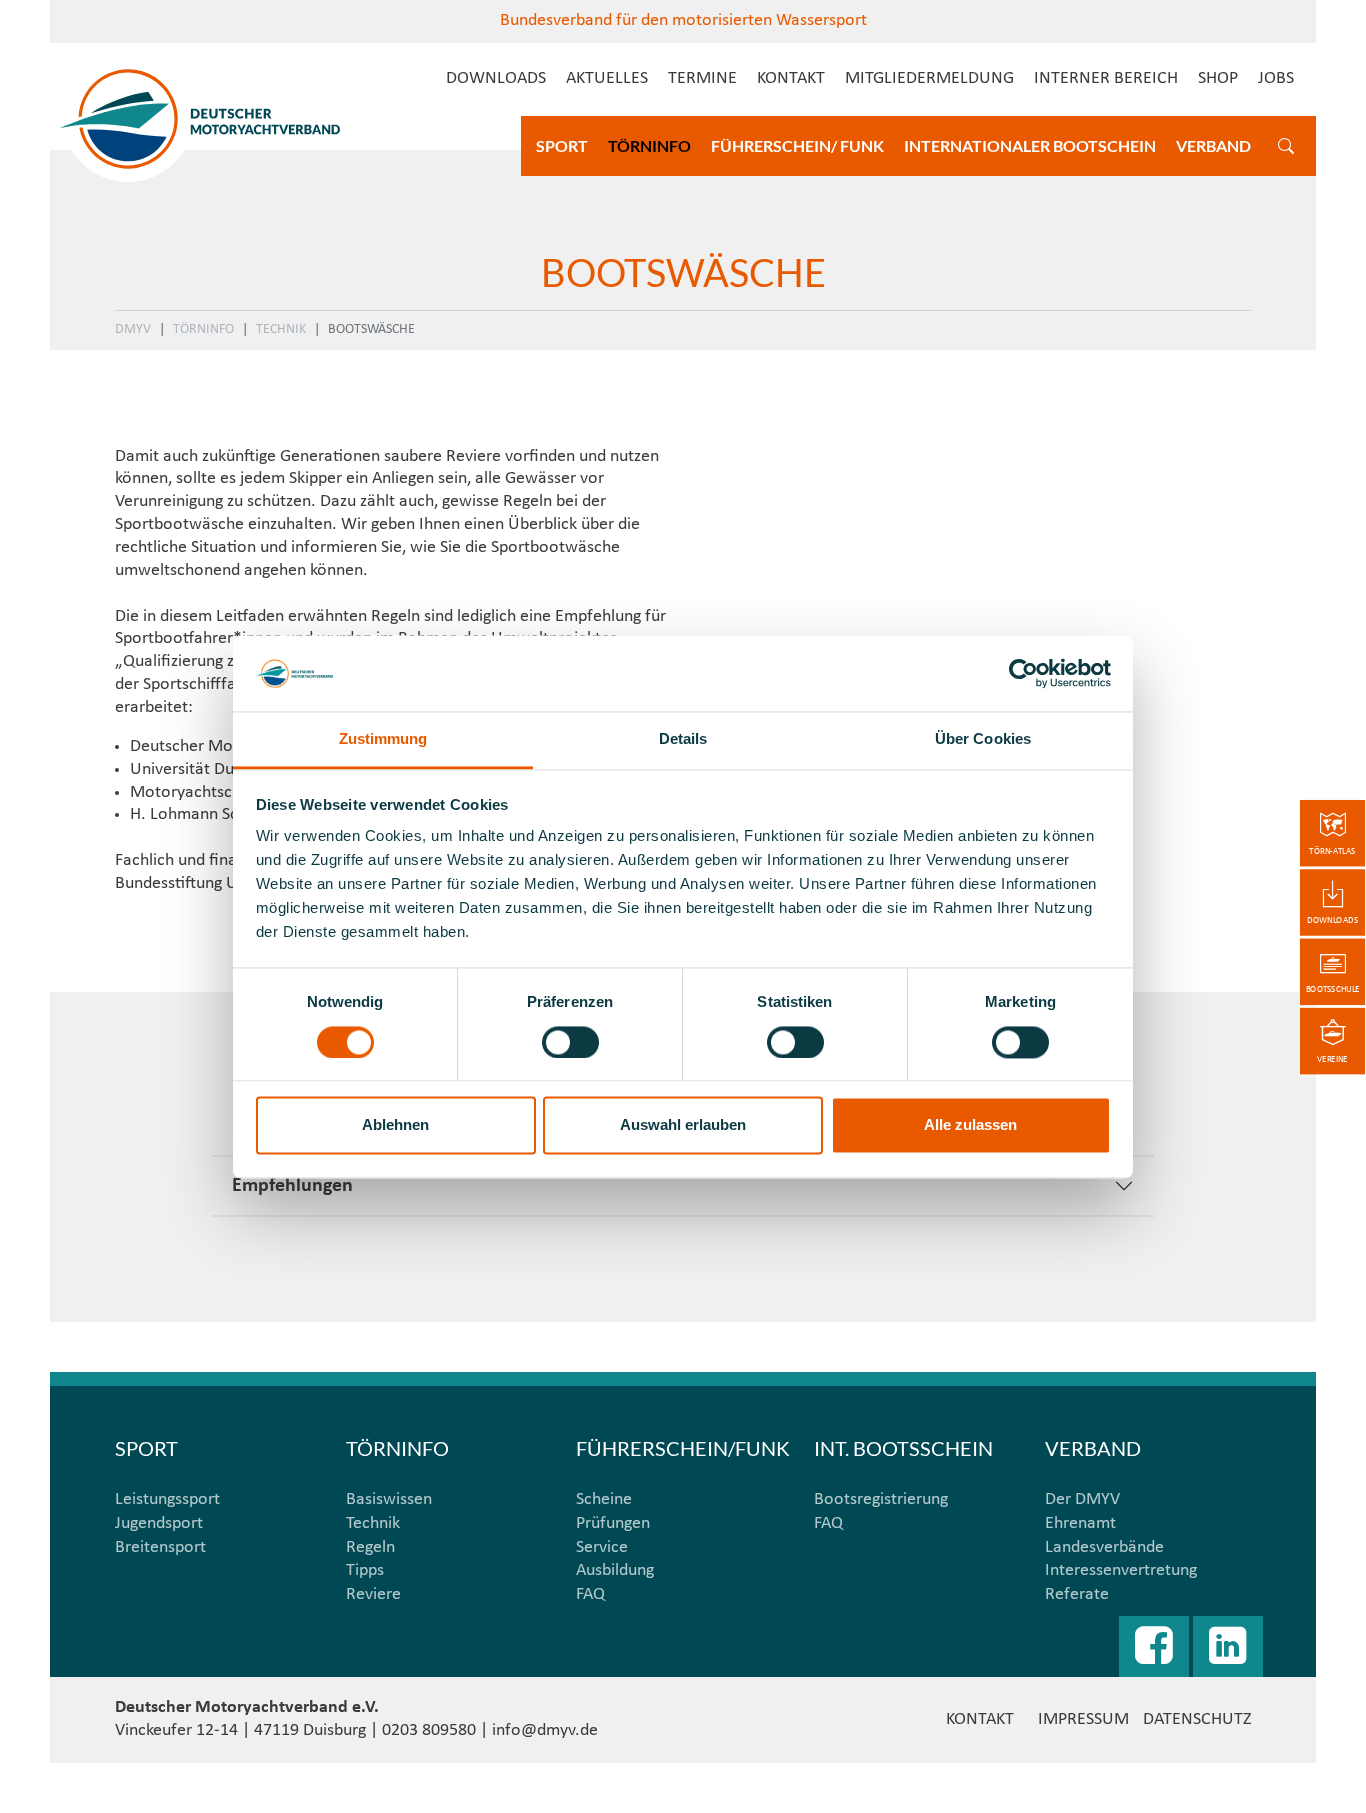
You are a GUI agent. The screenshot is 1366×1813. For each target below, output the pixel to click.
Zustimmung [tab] (383, 739)
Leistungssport (167, 1499)
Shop (1218, 78)
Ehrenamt (1080, 1523)
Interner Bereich (1106, 78)
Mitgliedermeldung (929, 78)
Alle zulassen (970, 1125)
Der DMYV (1082, 1499)
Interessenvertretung (1121, 1570)
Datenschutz (1197, 1719)
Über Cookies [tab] (983, 739)
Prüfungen (613, 1523)
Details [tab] (683, 739)
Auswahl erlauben (683, 1125)
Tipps (365, 1570)
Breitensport (160, 1547)
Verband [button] (1213, 145)
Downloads (496, 78)
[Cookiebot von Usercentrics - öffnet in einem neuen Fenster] (1023, 673)
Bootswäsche (371, 329)
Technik (281, 329)
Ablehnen (395, 1125)
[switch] (570, 1042)
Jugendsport (159, 1523)
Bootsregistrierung (881, 1499)
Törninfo (203, 329)
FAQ (590, 1594)
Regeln (370, 1547)
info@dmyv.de (545, 1730)
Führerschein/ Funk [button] (797, 145)
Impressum (1083, 1719)
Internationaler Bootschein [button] (1030, 145)
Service (602, 1547)
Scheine (604, 1499)
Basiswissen (389, 1499)
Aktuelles (607, 78)
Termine (702, 78)
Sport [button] (562, 145)
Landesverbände (1104, 1547)
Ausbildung (615, 1570)
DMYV (133, 329)
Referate (1077, 1594)
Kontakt (791, 78)
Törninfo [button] (649, 145)
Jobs (1276, 78)
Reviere (373, 1594)
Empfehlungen (292, 1186)
